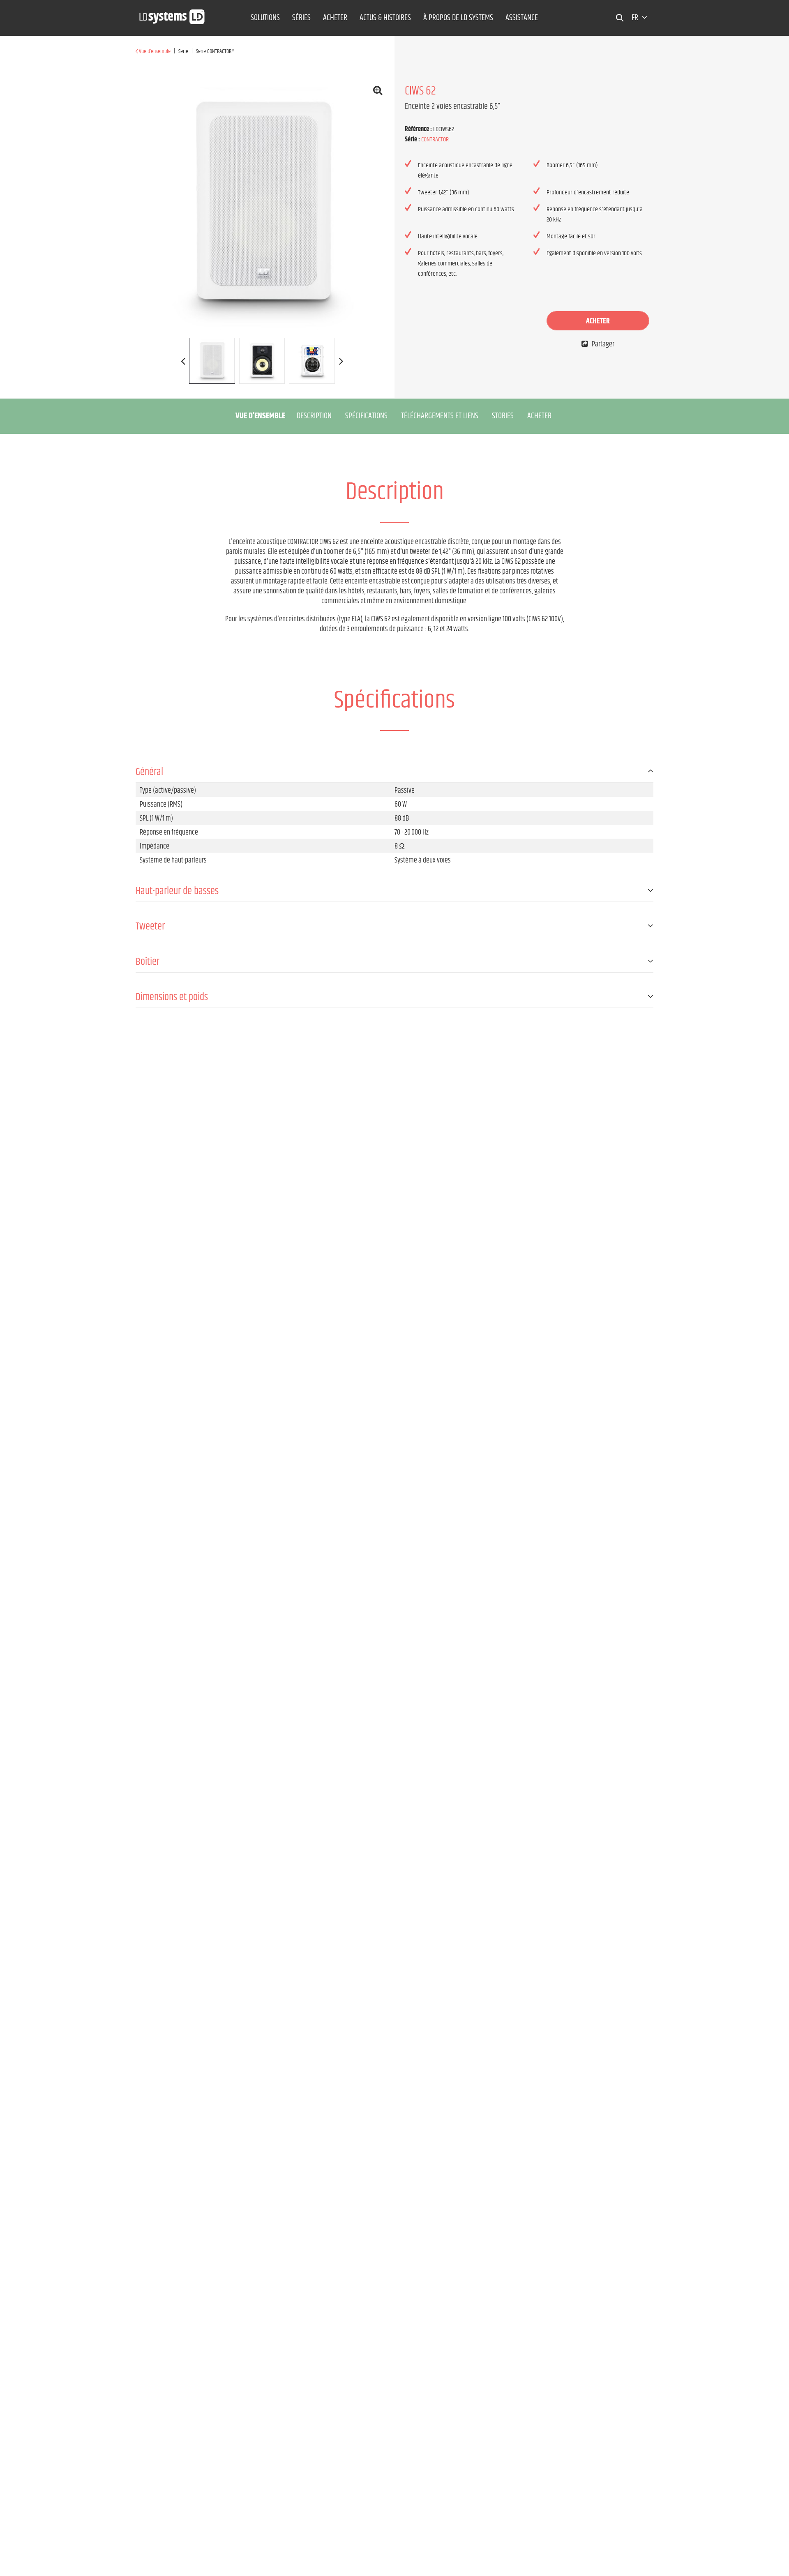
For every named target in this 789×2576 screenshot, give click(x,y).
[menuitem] (265, 18)
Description (314, 416)
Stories (503, 416)
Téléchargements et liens (440, 416)
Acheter (598, 321)
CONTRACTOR (435, 140)
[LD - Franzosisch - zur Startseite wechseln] (172, 14)
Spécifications (366, 416)
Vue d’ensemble (260, 416)
